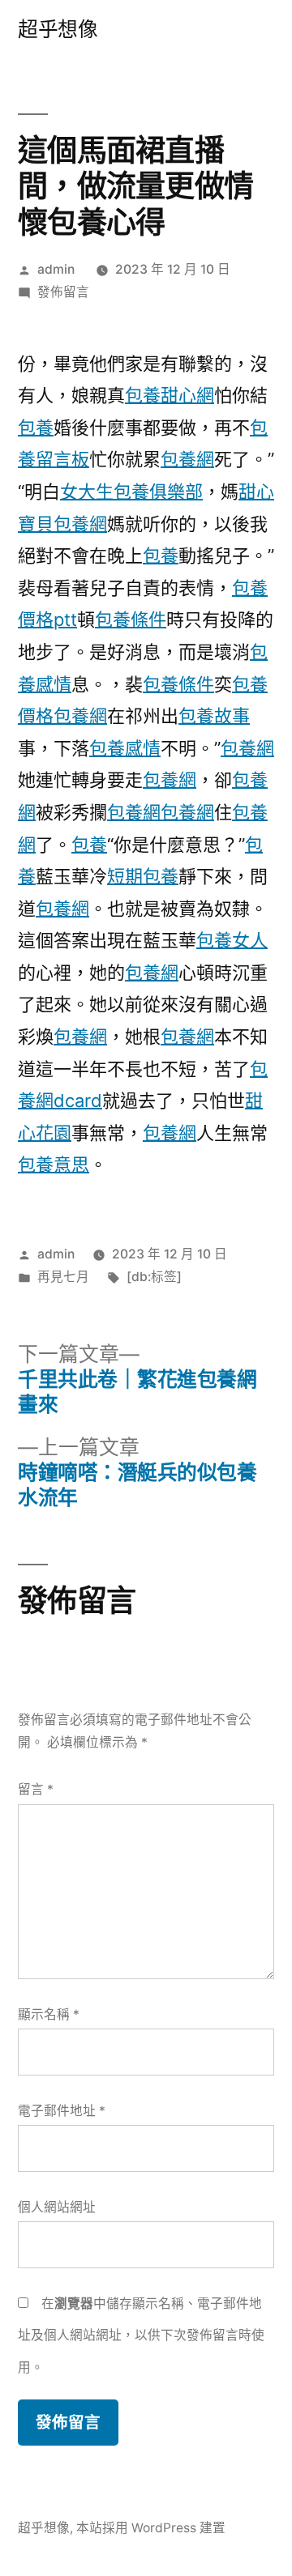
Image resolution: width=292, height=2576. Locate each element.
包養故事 (214, 716)
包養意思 (54, 1165)
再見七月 (63, 1277)
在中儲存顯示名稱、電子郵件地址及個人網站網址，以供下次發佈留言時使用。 (141, 2335)
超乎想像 (58, 29)
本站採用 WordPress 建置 (151, 2528)
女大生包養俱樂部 (131, 492)
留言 (36, 1789)
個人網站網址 (57, 2207)
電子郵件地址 (62, 2111)
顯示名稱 (49, 2014)
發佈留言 (63, 292)
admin (56, 269)
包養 (36, 428)
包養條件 (131, 620)
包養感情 (125, 748)
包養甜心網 (170, 395)
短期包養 (143, 876)
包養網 (187, 459)
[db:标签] (154, 1277)
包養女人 (232, 940)
